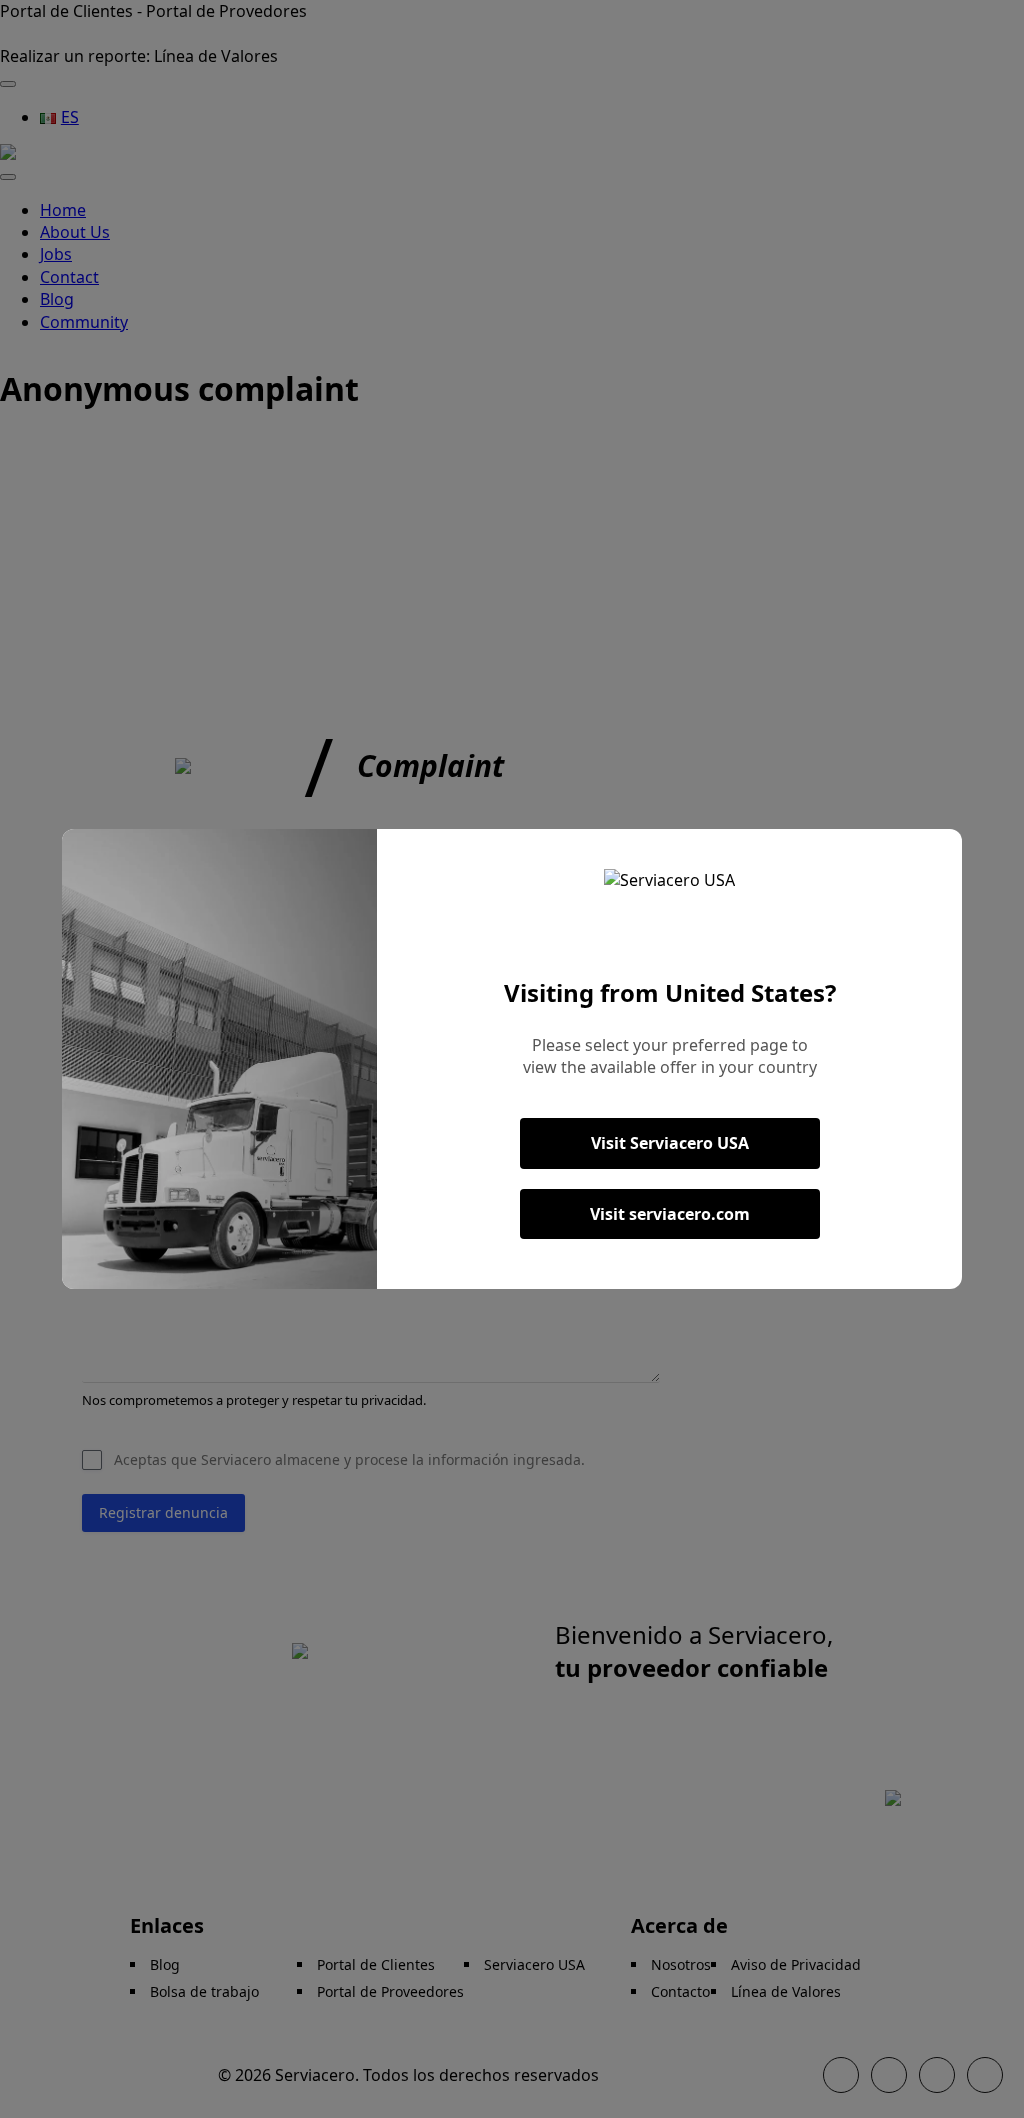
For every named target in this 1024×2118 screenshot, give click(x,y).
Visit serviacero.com (670, 1214)
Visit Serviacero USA (670, 1143)
